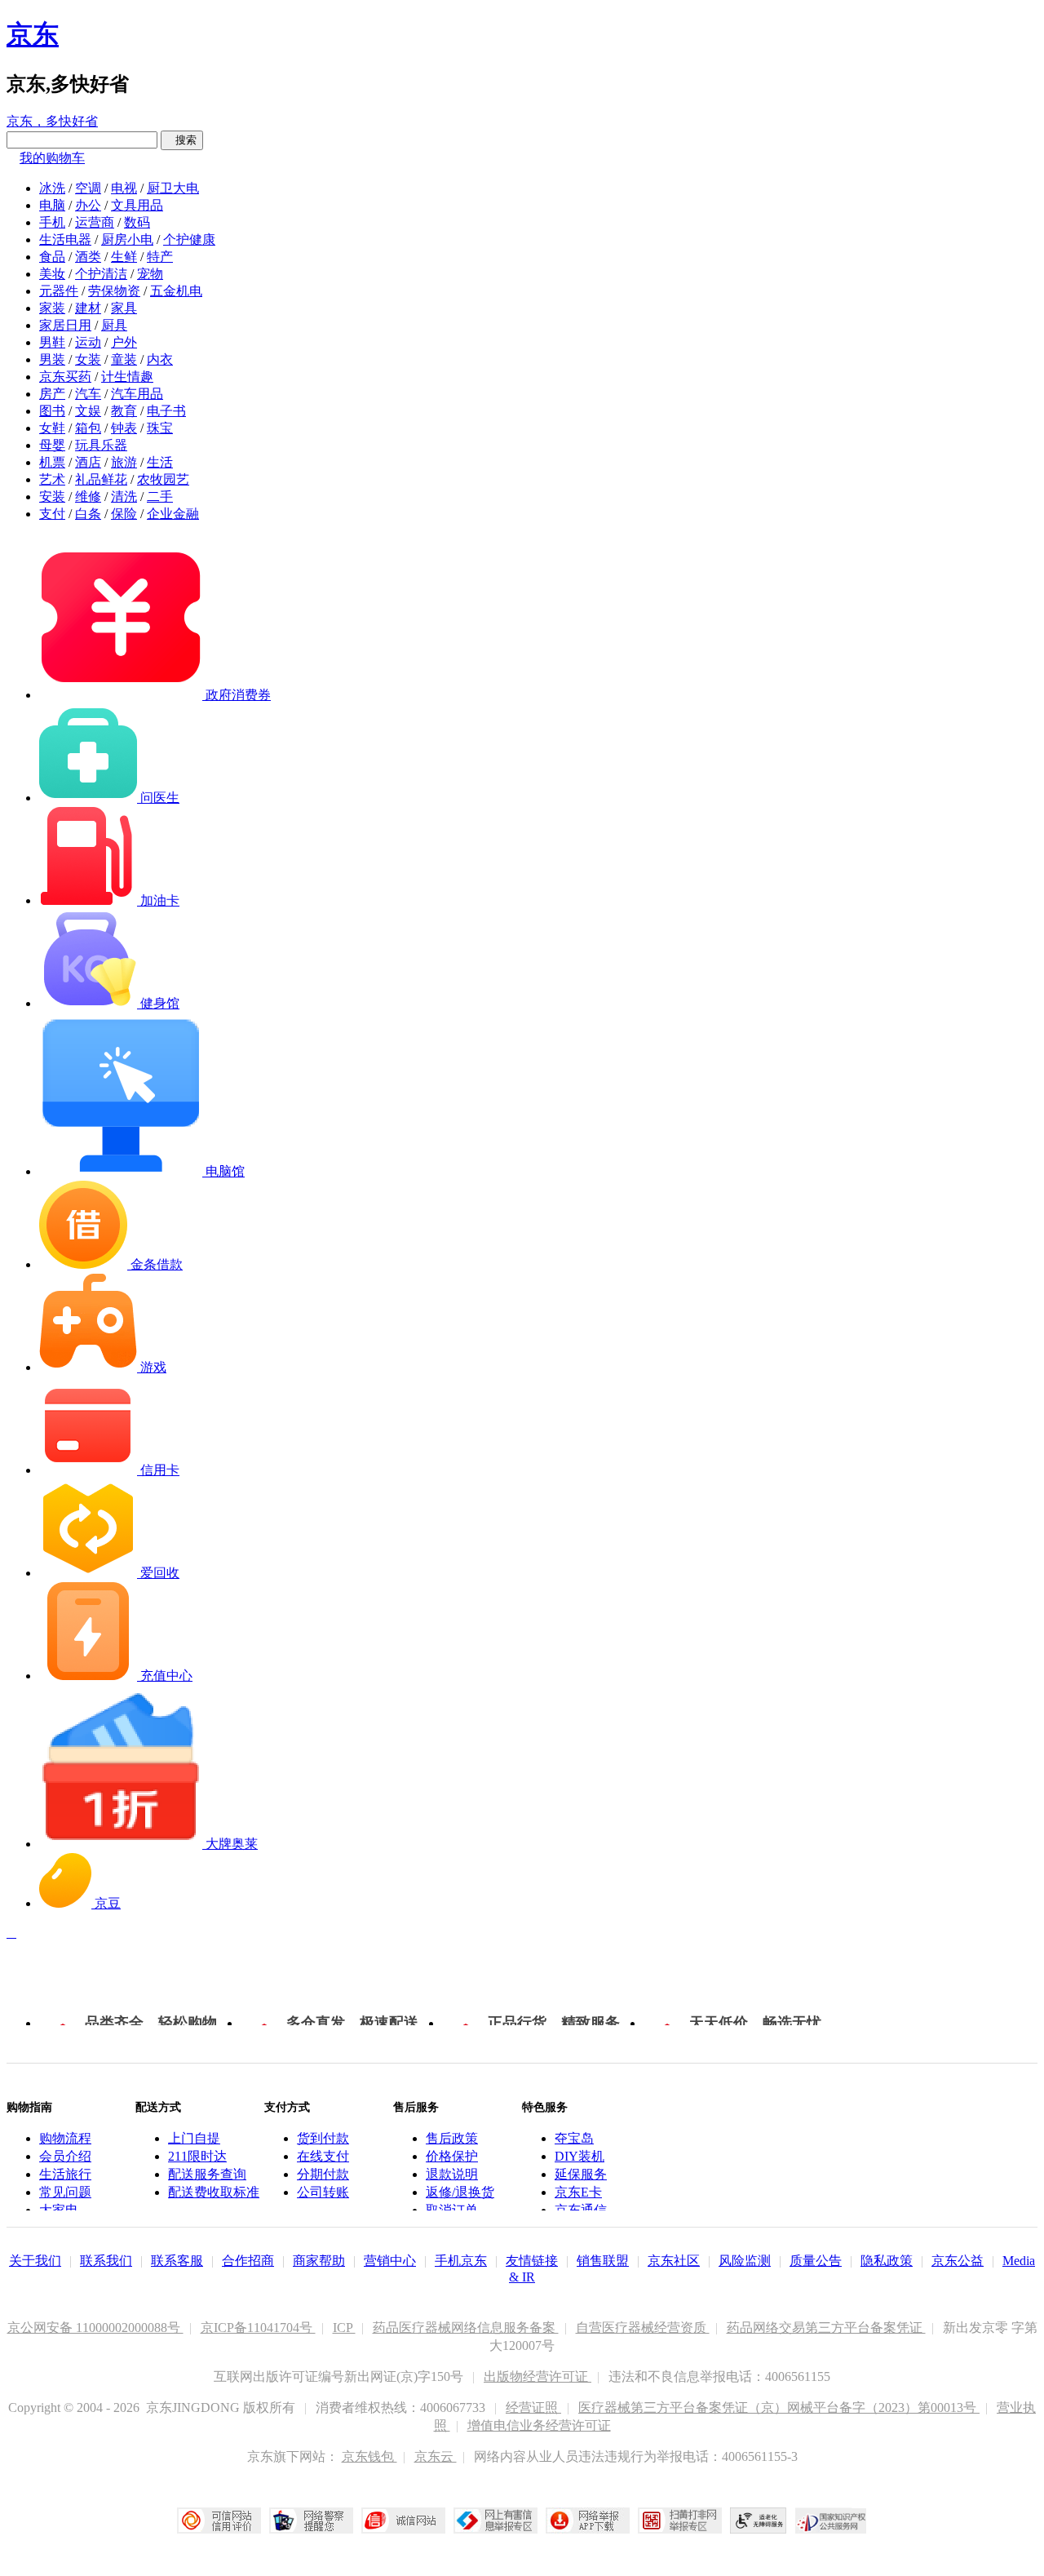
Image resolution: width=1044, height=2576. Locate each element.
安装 (52, 497)
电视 (124, 188)
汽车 (88, 394)
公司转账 (323, 2192)
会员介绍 (65, 2156)
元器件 (59, 291)
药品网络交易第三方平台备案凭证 (826, 2328)
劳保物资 (114, 291)
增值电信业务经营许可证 (539, 2425)
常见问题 (65, 2192)
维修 (88, 497)
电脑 (52, 205)
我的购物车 (52, 158)
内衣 (160, 359)
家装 (52, 308)
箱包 (88, 428)
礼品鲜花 (101, 479)
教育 (124, 411)
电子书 (166, 411)
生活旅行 (65, 2174)
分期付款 (323, 2174)
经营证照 (533, 2408)
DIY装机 (580, 2156)
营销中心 (390, 2261)
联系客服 (177, 2261)
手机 (52, 222)
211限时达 (197, 2156)
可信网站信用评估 (219, 2521)
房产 (52, 394)
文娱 (88, 411)
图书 (52, 411)
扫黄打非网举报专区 (680, 2521)
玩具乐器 (101, 445)
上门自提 (194, 2138)
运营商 (95, 222)
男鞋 (52, 342)
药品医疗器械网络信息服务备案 (466, 2328)
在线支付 (323, 2156)
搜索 (182, 140)
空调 (88, 188)
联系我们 (106, 2261)
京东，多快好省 (52, 121)
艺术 (52, 479)
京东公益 (958, 2261)
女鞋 (52, 428)
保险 (124, 514)
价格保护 (452, 2156)
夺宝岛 (574, 2138)
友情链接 (532, 2261)
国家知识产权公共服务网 (831, 2521)
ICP (344, 2328)
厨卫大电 (173, 188)
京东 (33, 34)
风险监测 (745, 2261)
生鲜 (124, 257)
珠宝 (160, 428)
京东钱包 (369, 2456)
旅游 (124, 462)
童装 (124, 359)
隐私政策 (887, 2261)
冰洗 (52, 188)
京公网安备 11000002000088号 (95, 2328)
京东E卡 (578, 2192)
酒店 (88, 462)
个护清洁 (101, 274)
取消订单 (452, 2210)
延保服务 (581, 2174)
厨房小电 (127, 239)
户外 (124, 342)
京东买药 (65, 377)
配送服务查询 (207, 2174)
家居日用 (65, 325)
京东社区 (674, 2261)
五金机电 (176, 291)
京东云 (436, 2456)
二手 (160, 497)
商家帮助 (319, 2261)
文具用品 (137, 205)
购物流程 (65, 2138)
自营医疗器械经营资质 (643, 2328)
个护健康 (189, 239)
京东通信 (581, 2210)
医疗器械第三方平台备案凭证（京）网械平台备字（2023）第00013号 (779, 2408)
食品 (52, 257)
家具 (124, 308)
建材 (88, 308)
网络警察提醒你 (311, 2521)
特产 (160, 257)
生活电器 (65, 239)
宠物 (150, 274)
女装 (88, 359)
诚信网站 (403, 2521)
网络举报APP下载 (588, 2521)
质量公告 (816, 2261)
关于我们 (35, 2261)
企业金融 (173, 514)
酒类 (88, 257)
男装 (52, 359)
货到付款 (323, 2138)
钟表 (124, 428)
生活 (160, 462)
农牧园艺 (163, 479)
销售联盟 (603, 2261)
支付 (52, 514)
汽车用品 (137, 394)
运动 (88, 342)
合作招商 (248, 2261)
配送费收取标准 (214, 2192)
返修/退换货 (460, 2192)
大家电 (59, 2210)
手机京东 (461, 2261)
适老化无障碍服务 (759, 2521)
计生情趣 (127, 377)
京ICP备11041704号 (258, 2328)
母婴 (52, 445)
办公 (88, 205)
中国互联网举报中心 (495, 2521)
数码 (137, 222)
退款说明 (452, 2174)
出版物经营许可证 (537, 2376)
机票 (52, 462)
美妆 (52, 274)
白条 (88, 514)
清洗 (124, 497)
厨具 (114, 325)
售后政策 (452, 2138)
